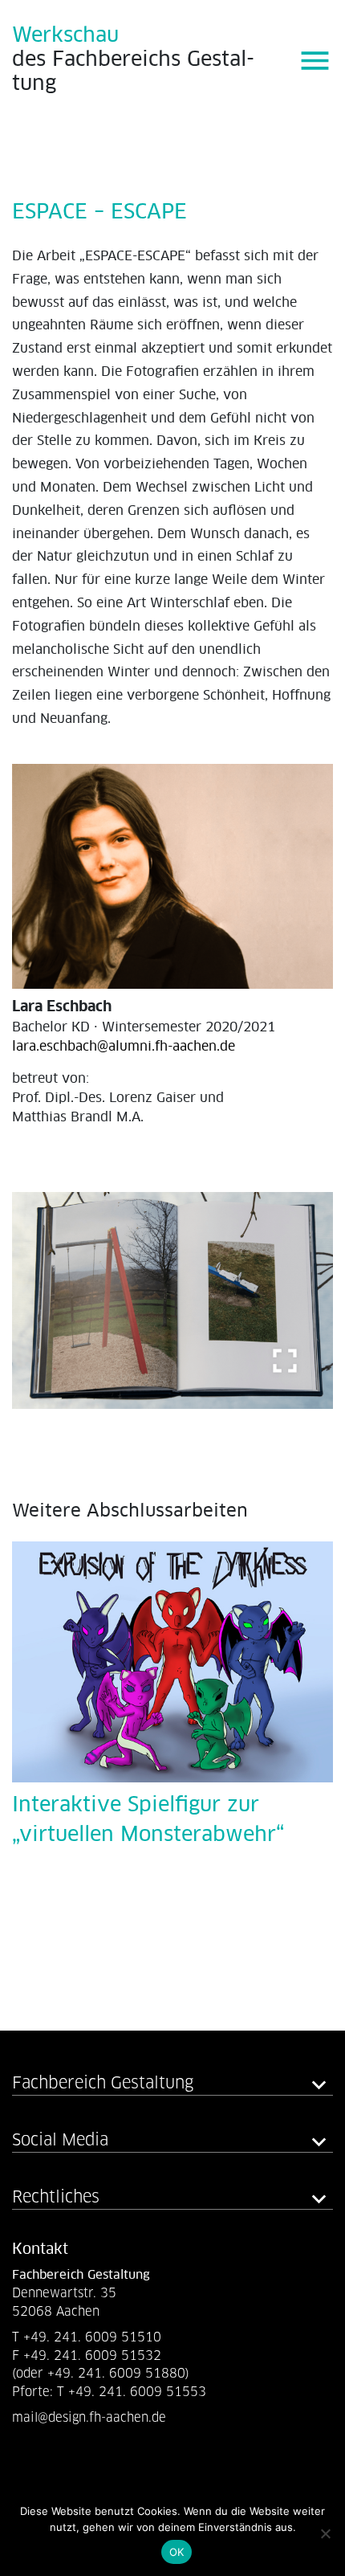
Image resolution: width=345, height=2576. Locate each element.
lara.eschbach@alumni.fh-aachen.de (124, 1047)
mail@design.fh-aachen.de (91, 2417)
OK (177, 2552)
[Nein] (325, 2533)
